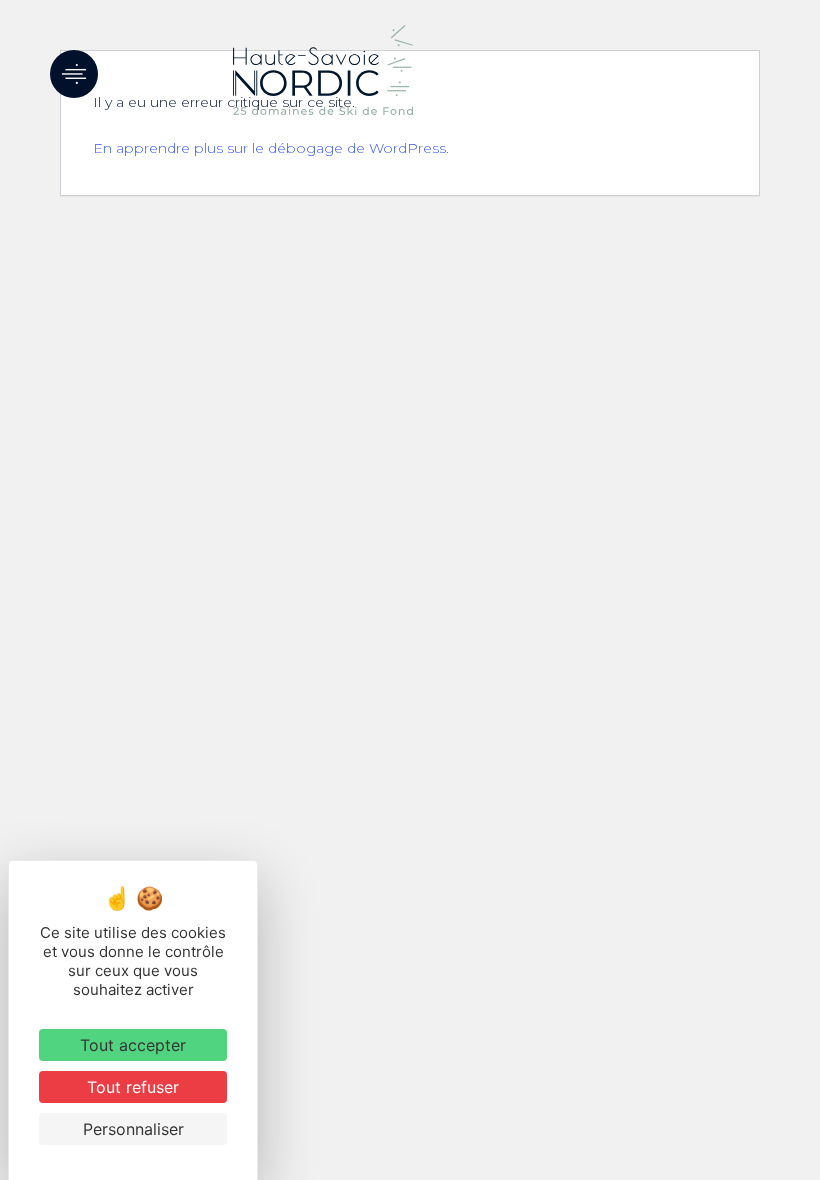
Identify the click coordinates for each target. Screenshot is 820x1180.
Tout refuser (133, 1087)
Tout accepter (133, 1045)
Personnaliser (133, 1129)
